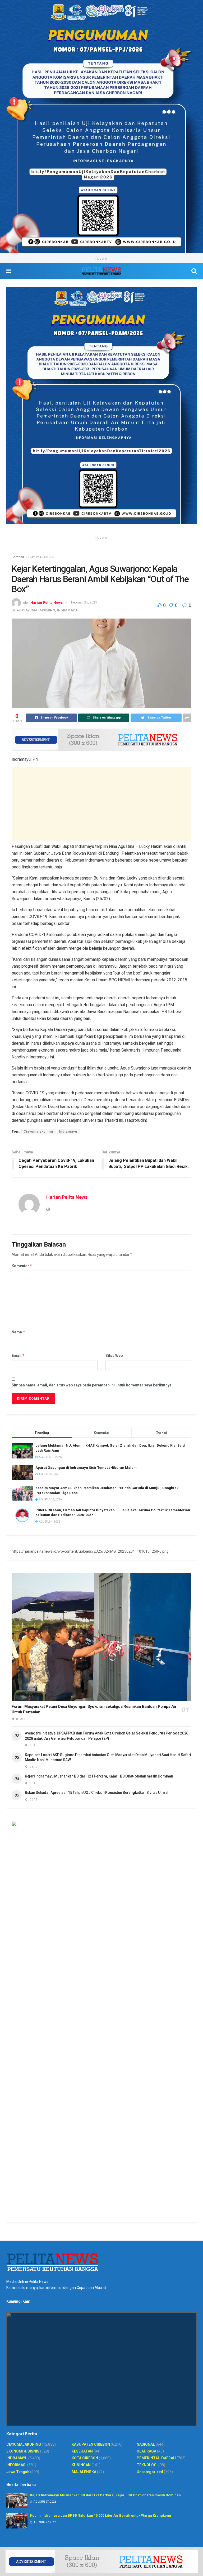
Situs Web (114, 1356)
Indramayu (68, 1132)
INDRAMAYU (67, 610)
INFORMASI (16, 2465)
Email (18, 1355)
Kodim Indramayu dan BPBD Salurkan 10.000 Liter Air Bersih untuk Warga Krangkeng (101, 2515)
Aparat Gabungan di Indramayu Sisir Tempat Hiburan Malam (86, 1468)
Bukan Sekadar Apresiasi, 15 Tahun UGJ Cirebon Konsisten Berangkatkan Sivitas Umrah (97, 1793)
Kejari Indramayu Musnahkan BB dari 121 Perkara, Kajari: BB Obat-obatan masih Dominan (99, 1776)
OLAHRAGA (146, 2451)
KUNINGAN (81, 2465)
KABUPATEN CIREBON (91, 2444)
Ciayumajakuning (38, 1132)
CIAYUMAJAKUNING (42, 557)
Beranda (18, 557)
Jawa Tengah (18, 2472)
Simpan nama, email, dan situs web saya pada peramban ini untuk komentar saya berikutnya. (92, 1385)
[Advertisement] (101, 804)
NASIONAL (146, 2444)
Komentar (22, 1266)
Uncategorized (150, 2472)
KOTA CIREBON (85, 2458)
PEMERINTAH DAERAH (156, 2458)
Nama (19, 1332)
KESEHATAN (82, 2451)
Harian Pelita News (47, 602)
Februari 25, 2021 (84, 602)
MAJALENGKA (84, 2472)
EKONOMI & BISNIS (23, 2451)
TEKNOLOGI (147, 2465)
